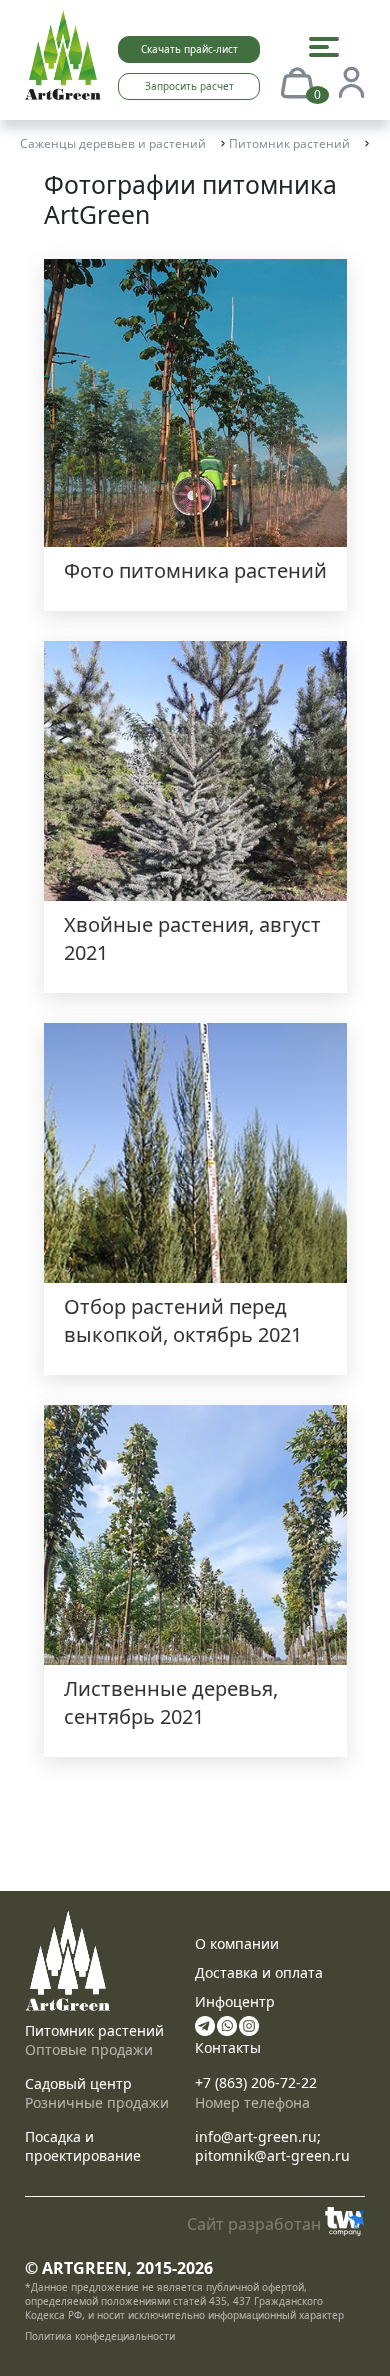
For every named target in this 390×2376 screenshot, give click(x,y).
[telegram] (205, 2023)
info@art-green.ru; (258, 2136)
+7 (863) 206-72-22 (256, 2082)
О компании (237, 1943)
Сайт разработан (254, 2224)
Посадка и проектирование (83, 2146)
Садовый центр (78, 2083)
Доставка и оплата (259, 1972)
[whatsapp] (227, 2023)
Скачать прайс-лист (189, 49)
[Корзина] (297, 81)
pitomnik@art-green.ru (272, 2155)
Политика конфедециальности (100, 2336)
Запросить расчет (189, 86)
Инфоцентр (235, 2001)
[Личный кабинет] (351, 81)
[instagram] (249, 2023)
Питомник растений (94, 2030)
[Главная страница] (63, 53)
